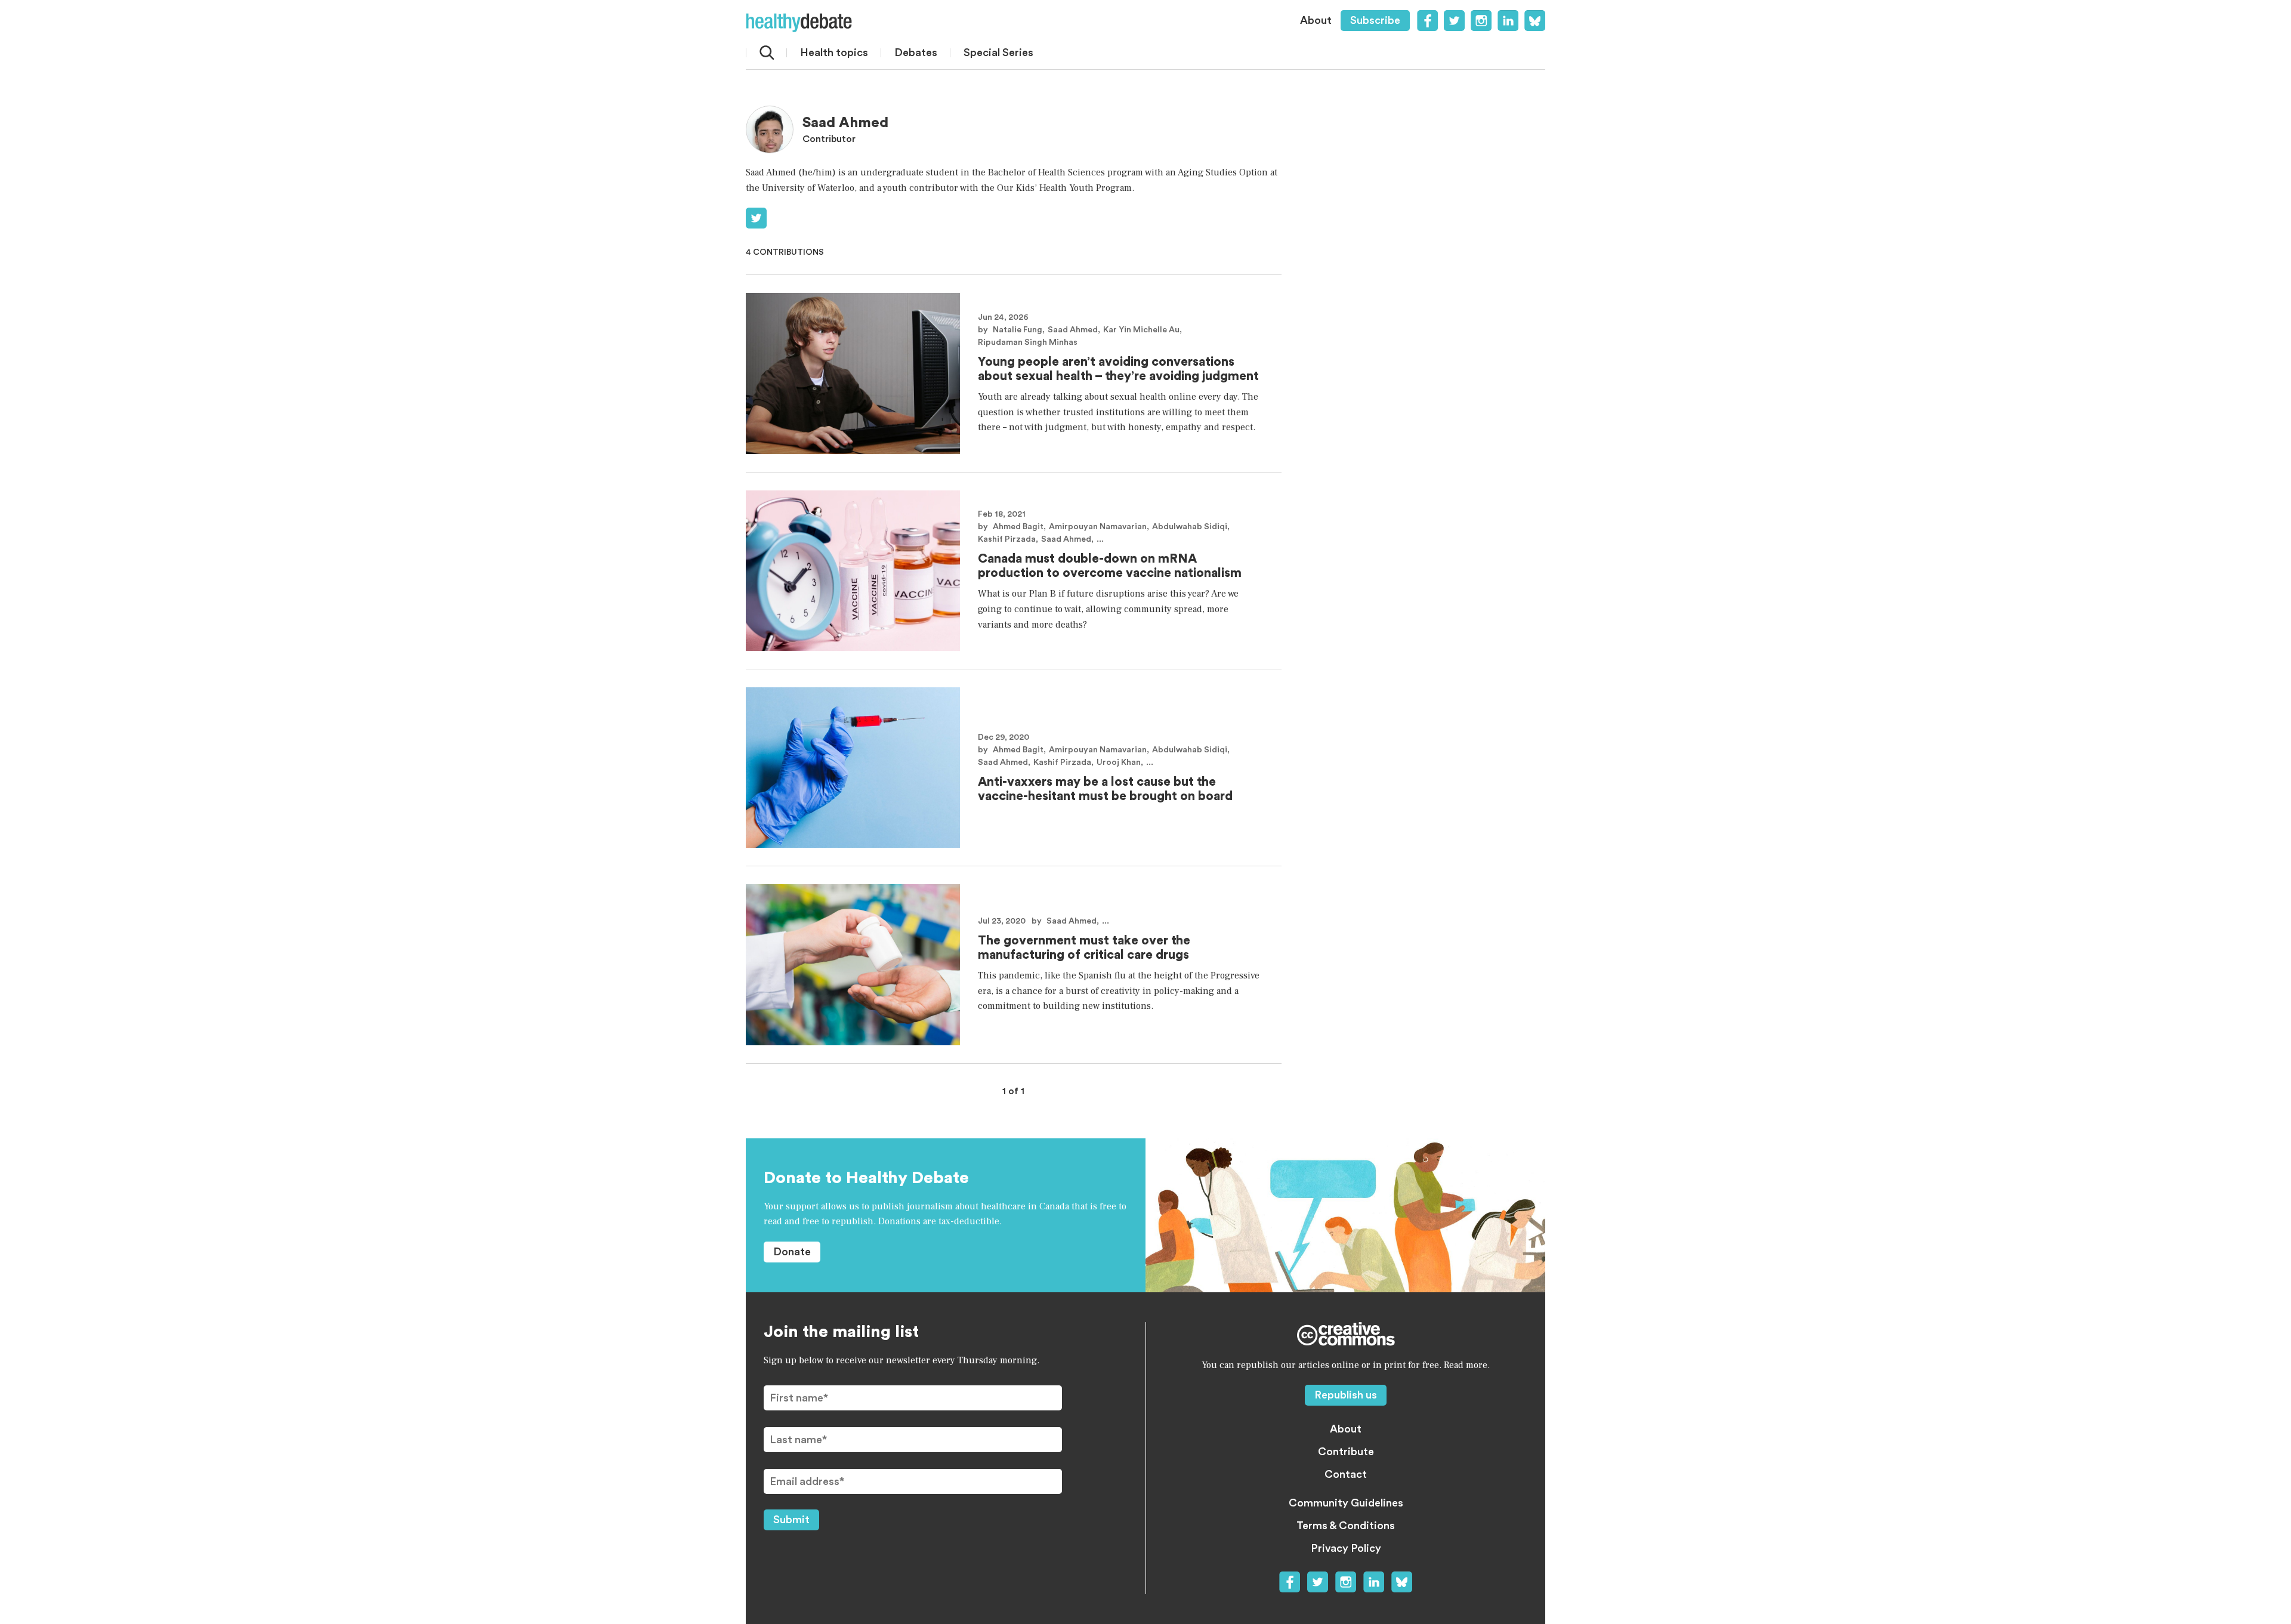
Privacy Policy (1346, 1548)
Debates (916, 53)
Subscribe (1375, 20)
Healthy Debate (799, 23)
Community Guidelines (1346, 1503)
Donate (792, 1252)
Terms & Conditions (1346, 1526)
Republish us (1346, 1395)
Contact (1346, 1474)
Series (998, 53)
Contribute (1346, 1452)
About (1316, 20)
